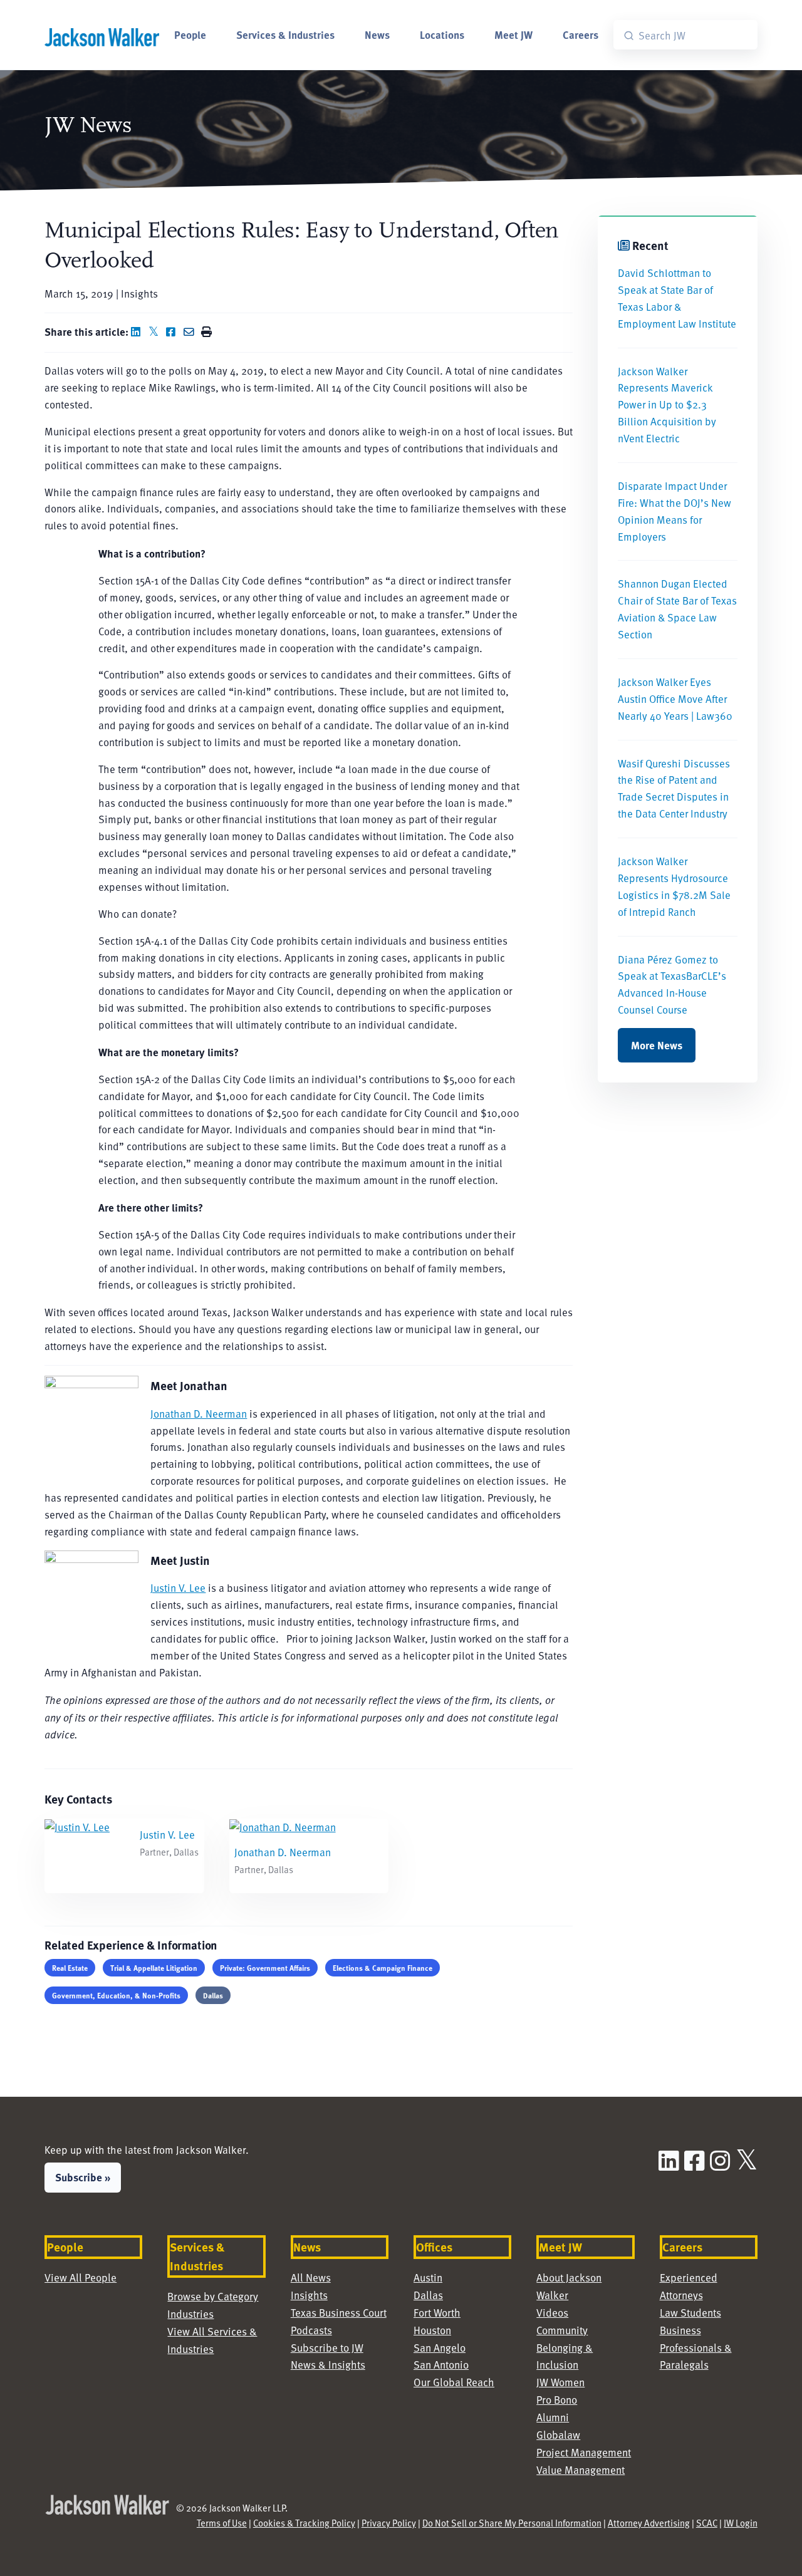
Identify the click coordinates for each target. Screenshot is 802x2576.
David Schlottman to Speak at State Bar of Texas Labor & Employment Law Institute (677, 298)
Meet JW (513, 34)
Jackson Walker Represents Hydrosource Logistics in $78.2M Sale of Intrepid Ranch (674, 886)
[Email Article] (191, 332)
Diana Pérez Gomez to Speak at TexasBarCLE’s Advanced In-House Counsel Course (672, 985)
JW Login (741, 2523)
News (377, 34)
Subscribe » (83, 2177)
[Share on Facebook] (174, 332)
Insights (309, 2295)
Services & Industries (285, 34)
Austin (428, 2277)
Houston (432, 2330)
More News (657, 1045)
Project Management (584, 2452)
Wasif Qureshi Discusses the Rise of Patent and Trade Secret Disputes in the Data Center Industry (674, 789)
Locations (442, 34)
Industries (190, 2314)
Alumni (553, 2417)
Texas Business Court (339, 2313)
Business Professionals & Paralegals (696, 2348)
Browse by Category (213, 2296)
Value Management (581, 2470)
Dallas (213, 1995)
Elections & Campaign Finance (383, 1968)
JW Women (560, 2382)
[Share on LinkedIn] (138, 332)
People (190, 34)
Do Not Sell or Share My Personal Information (512, 2523)
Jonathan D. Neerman (199, 1414)
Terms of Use (222, 2523)
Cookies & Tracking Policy (304, 2523)
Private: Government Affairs (265, 1968)
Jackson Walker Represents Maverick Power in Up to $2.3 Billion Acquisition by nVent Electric (667, 405)
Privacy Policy (389, 2523)
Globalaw (558, 2435)
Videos (552, 2313)
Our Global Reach (454, 2382)
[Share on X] (156, 332)
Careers (581, 34)
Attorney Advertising (649, 2523)
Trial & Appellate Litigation (154, 1968)
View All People (81, 2277)
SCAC (707, 2523)
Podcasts (311, 2330)
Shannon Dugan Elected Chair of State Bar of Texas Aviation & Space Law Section (677, 609)
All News (311, 2277)
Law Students (690, 2313)
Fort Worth (437, 2313)
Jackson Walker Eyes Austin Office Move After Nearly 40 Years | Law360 (675, 699)
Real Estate (70, 1968)
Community (562, 2330)
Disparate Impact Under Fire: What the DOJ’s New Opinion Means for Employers (674, 511)
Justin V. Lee (178, 1588)
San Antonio (441, 2365)
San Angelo (440, 2348)
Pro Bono (557, 2400)
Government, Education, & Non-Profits (116, 1995)
